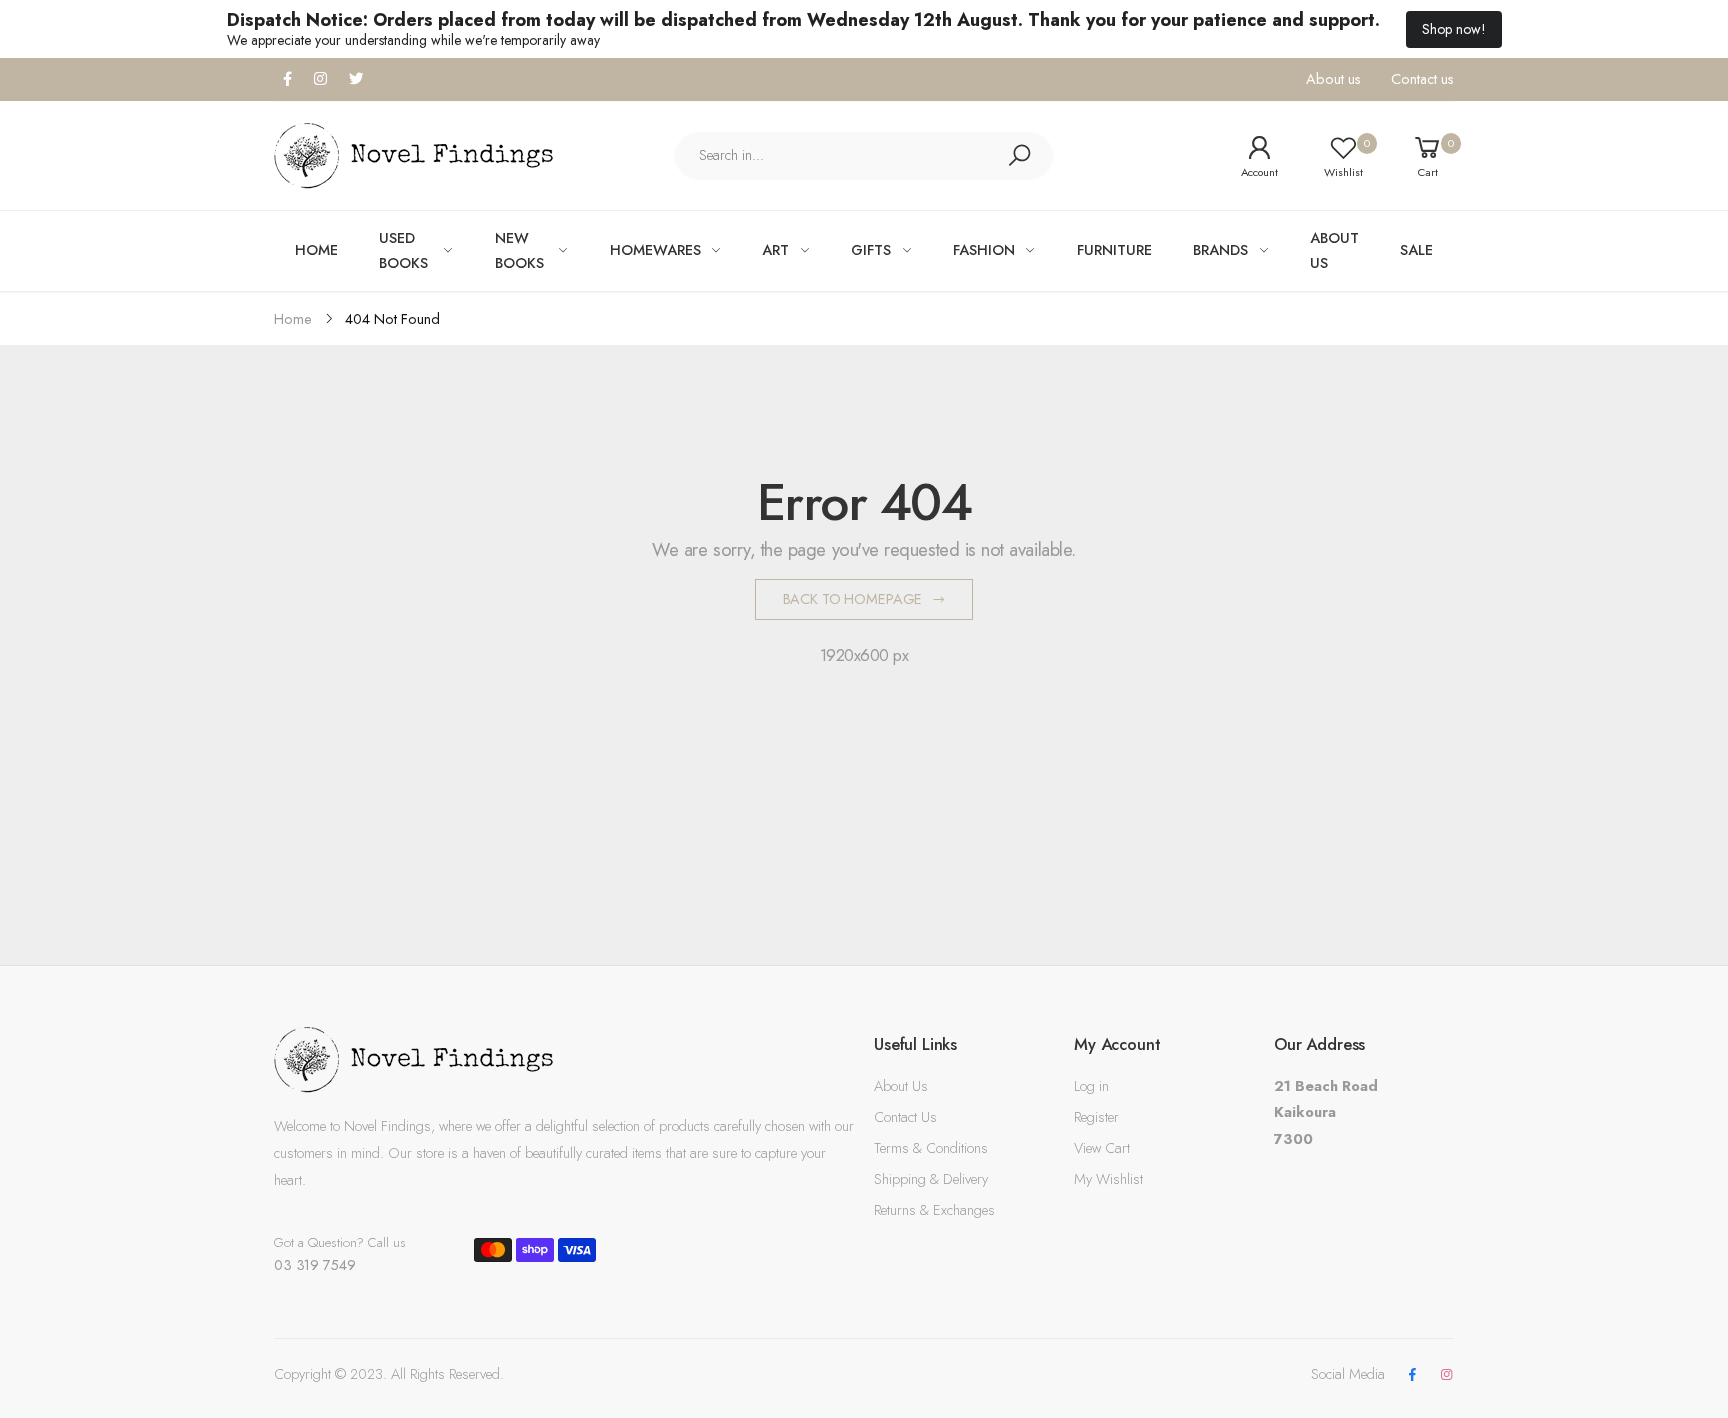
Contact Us (905, 1117)
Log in (1091, 1086)
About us (1333, 79)
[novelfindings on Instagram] (1447, 1375)
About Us (901, 1086)
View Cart (1102, 1148)
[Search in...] (1019, 156)
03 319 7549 (314, 1265)
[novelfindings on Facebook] (1412, 1375)
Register (1096, 1117)
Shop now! (1454, 29)
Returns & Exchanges (934, 1210)
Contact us (1422, 79)
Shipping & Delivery (931, 1179)
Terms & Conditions (931, 1148)
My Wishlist (1108, 1179)
